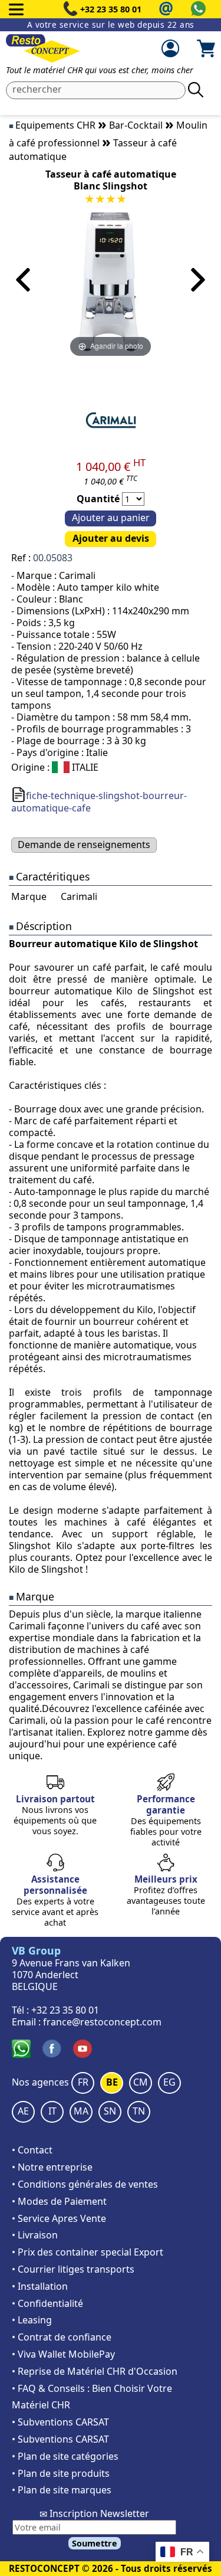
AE (23, 2111)
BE (112, 2082)
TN (139, 2111)
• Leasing (32, 2320)
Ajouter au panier (111, 518)
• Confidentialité (47, 2303)
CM (141, 2082)
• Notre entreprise (52, 2167)
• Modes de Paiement (59, 2201)
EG (169, 2082)
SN (110, 2111)
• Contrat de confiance (62, 2337)
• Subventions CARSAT (60, 2422)
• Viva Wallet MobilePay (63, 2354)
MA (81, 2111)
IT (52, 2111)
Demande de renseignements (84, 845)
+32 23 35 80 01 (111, 9)
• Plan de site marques (62, 2490)
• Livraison (35, 2235)
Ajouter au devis (111, 538)
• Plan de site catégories (65, 2456)
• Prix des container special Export (88, 2252)
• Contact (32, 2150)
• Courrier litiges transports (73, 2269)
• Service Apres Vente (59, 2218)
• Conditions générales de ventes (85, 2184)
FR (83, 2082)
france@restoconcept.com (102, 2022)
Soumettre (95, 2543)
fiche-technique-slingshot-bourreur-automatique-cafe (99, 802)
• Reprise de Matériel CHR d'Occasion (95, 2371)
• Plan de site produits (61, 2473)
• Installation (40, 2286)
